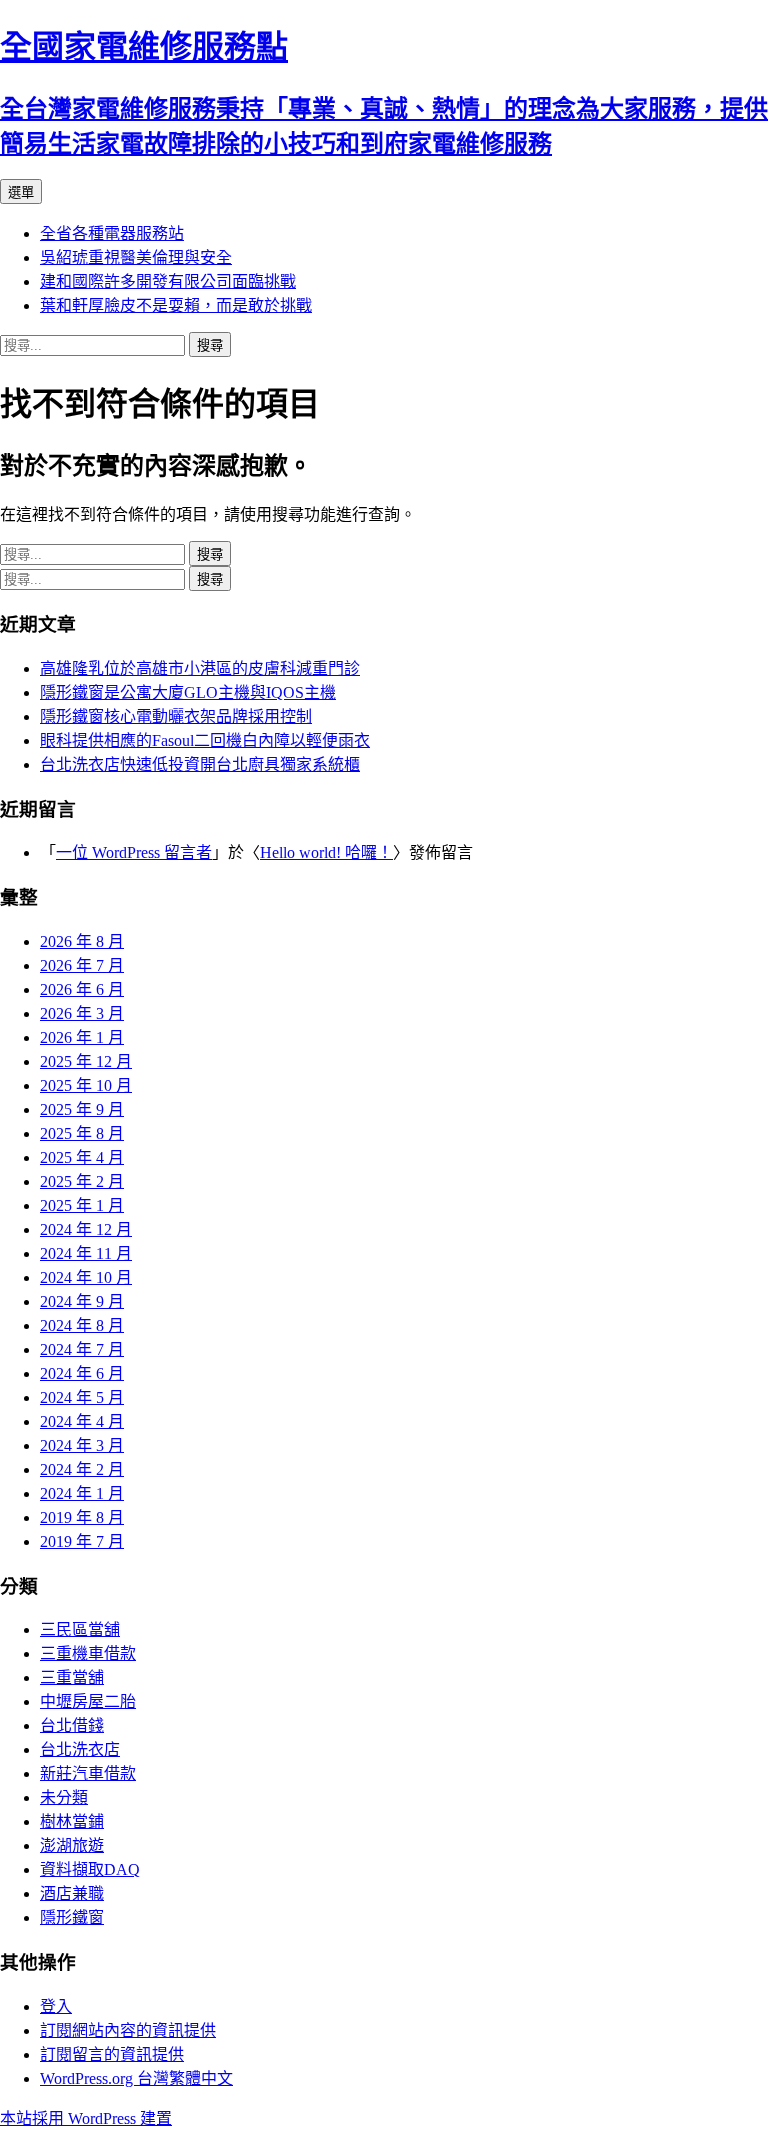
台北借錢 (72, 1725)
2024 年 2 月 (82, 1469)
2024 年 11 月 (86, 1253)
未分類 (64, 1797)
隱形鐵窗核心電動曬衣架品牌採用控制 (176, 716)
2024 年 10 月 (86, 1277)
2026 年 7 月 (82, 965)
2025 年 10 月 (86, 1085)
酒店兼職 (72, 1893)
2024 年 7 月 (82, 1349)
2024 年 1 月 (82, 1493)
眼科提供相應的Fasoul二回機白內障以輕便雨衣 (205, 740)
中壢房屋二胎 (88, 1701)
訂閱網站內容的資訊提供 (128, 2030)
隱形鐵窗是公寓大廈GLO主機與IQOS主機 (188, 692)
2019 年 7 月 (82, 1541)
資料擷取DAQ (90, 1869)
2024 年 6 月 (82, 1373)
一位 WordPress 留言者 (134, 852)
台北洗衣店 (80, 1749)
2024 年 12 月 (86, 1229)
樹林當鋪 (72, 1821)
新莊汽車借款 (88, 1773)
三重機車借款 (88, 1653)
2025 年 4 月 (82, 1157)
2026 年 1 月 (82, 1037)
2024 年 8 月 (82, 1325)
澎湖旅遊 (72, 1845)
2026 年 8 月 (82, 941)
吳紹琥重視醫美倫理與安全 (136, 257)
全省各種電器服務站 (112, 233)
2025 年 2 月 (82, 1181)
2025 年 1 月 (82, 1205)
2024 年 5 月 (82, 1397)
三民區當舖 (80, 1629)
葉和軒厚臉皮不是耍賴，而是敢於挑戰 (176, 305)
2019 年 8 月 (82, 1517)
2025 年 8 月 (82, 1133)
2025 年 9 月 (82, 1109)
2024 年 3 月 (82, 1445)
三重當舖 (72, 1677)
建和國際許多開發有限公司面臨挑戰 (168, 281)
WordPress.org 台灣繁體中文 (136, 2078)
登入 (56, 2006)
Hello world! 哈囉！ (326, 852)
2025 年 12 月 (86, 1061)
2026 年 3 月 (82, 1013)
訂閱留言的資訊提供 (112, 2054)
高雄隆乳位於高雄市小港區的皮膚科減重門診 (200, 668)
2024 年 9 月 (82, 1301)
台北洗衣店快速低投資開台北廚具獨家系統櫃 (200, 764)
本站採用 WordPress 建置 (86, 2118)
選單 (21, 192)
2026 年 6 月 (82, 989)
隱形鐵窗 (72, 1917)
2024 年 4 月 (82, 1421)
